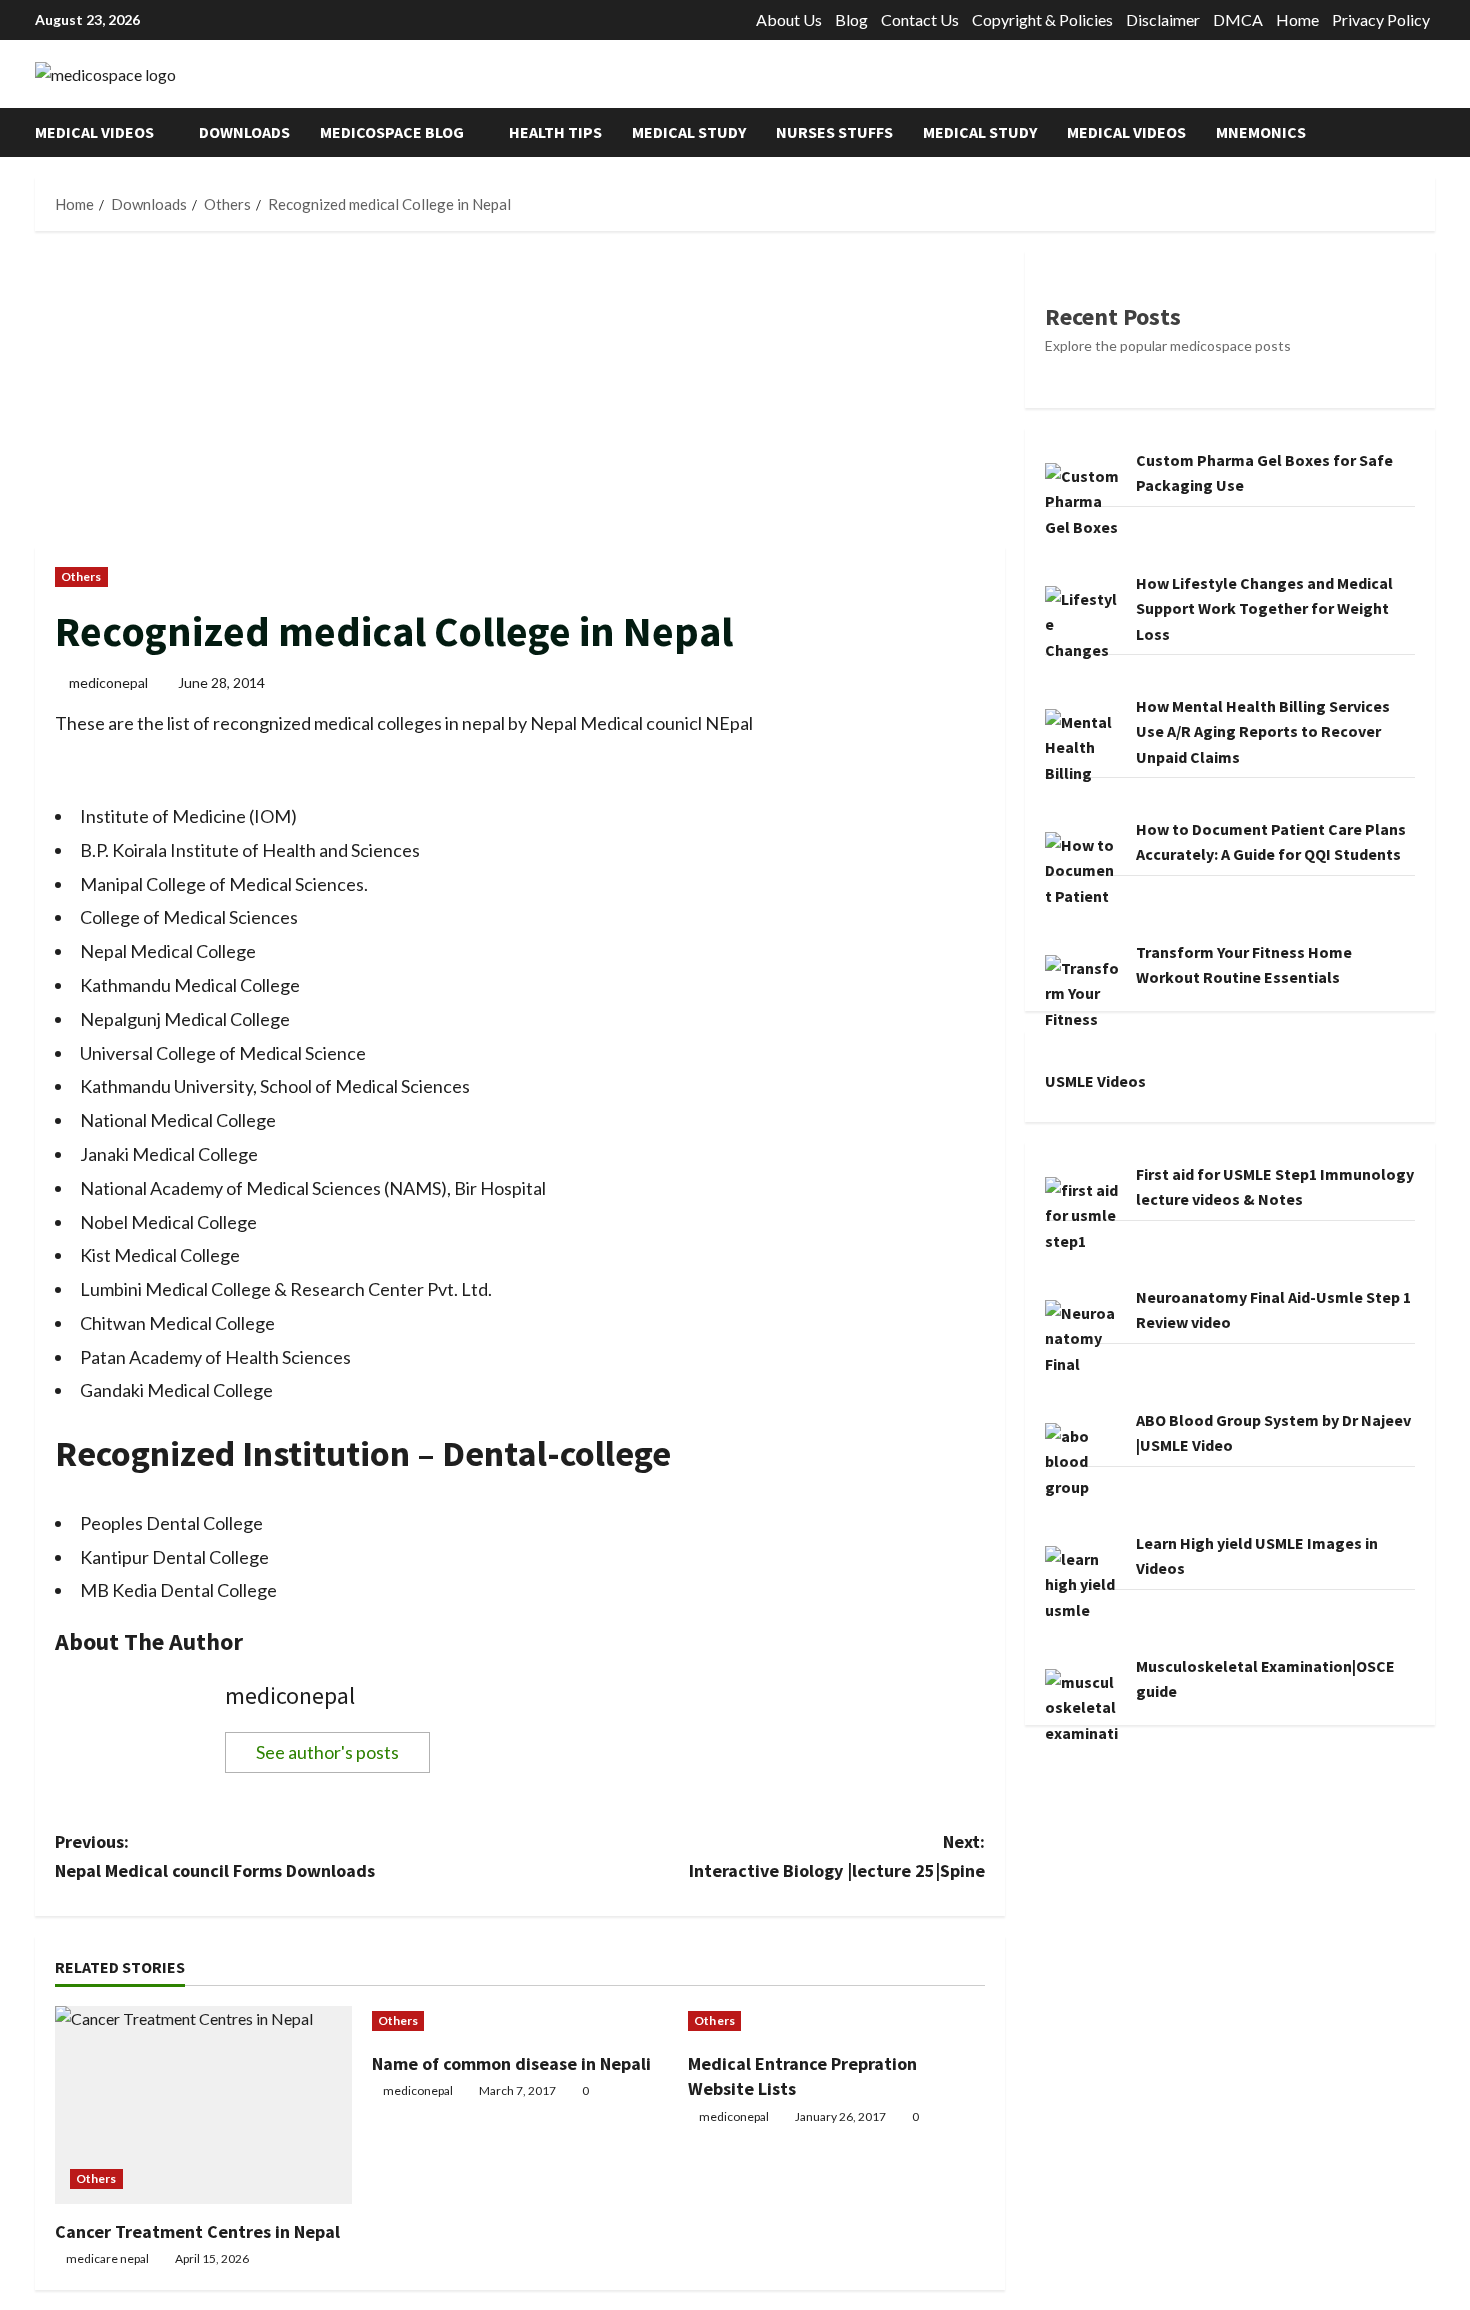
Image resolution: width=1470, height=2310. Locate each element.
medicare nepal (107, 2258)
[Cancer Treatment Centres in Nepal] (203, 2105)
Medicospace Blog (392, 132)
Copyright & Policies (1042, 19)
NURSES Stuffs (834, 132)
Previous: (215, 1856)
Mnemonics (1261, 132)
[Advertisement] (520, 399)
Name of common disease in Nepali (511, 2063)
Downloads (244, 132)
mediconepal (108, 682)
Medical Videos (94, 132)
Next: (837, 1856)
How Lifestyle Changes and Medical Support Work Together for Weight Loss (1264, 607)
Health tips (555, 132)
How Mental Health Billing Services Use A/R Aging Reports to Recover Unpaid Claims (1263, 730)
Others (81, 576)
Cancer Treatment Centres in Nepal (197, 2231)
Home (1297, 19)
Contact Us (920, 19)
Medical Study (689, 132)
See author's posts (327, 1752)
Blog (851, 19)
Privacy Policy (1381, 19)
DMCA (1238, 19)
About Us (789, 19)
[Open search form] (1429, 132)
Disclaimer (1163, 19)
